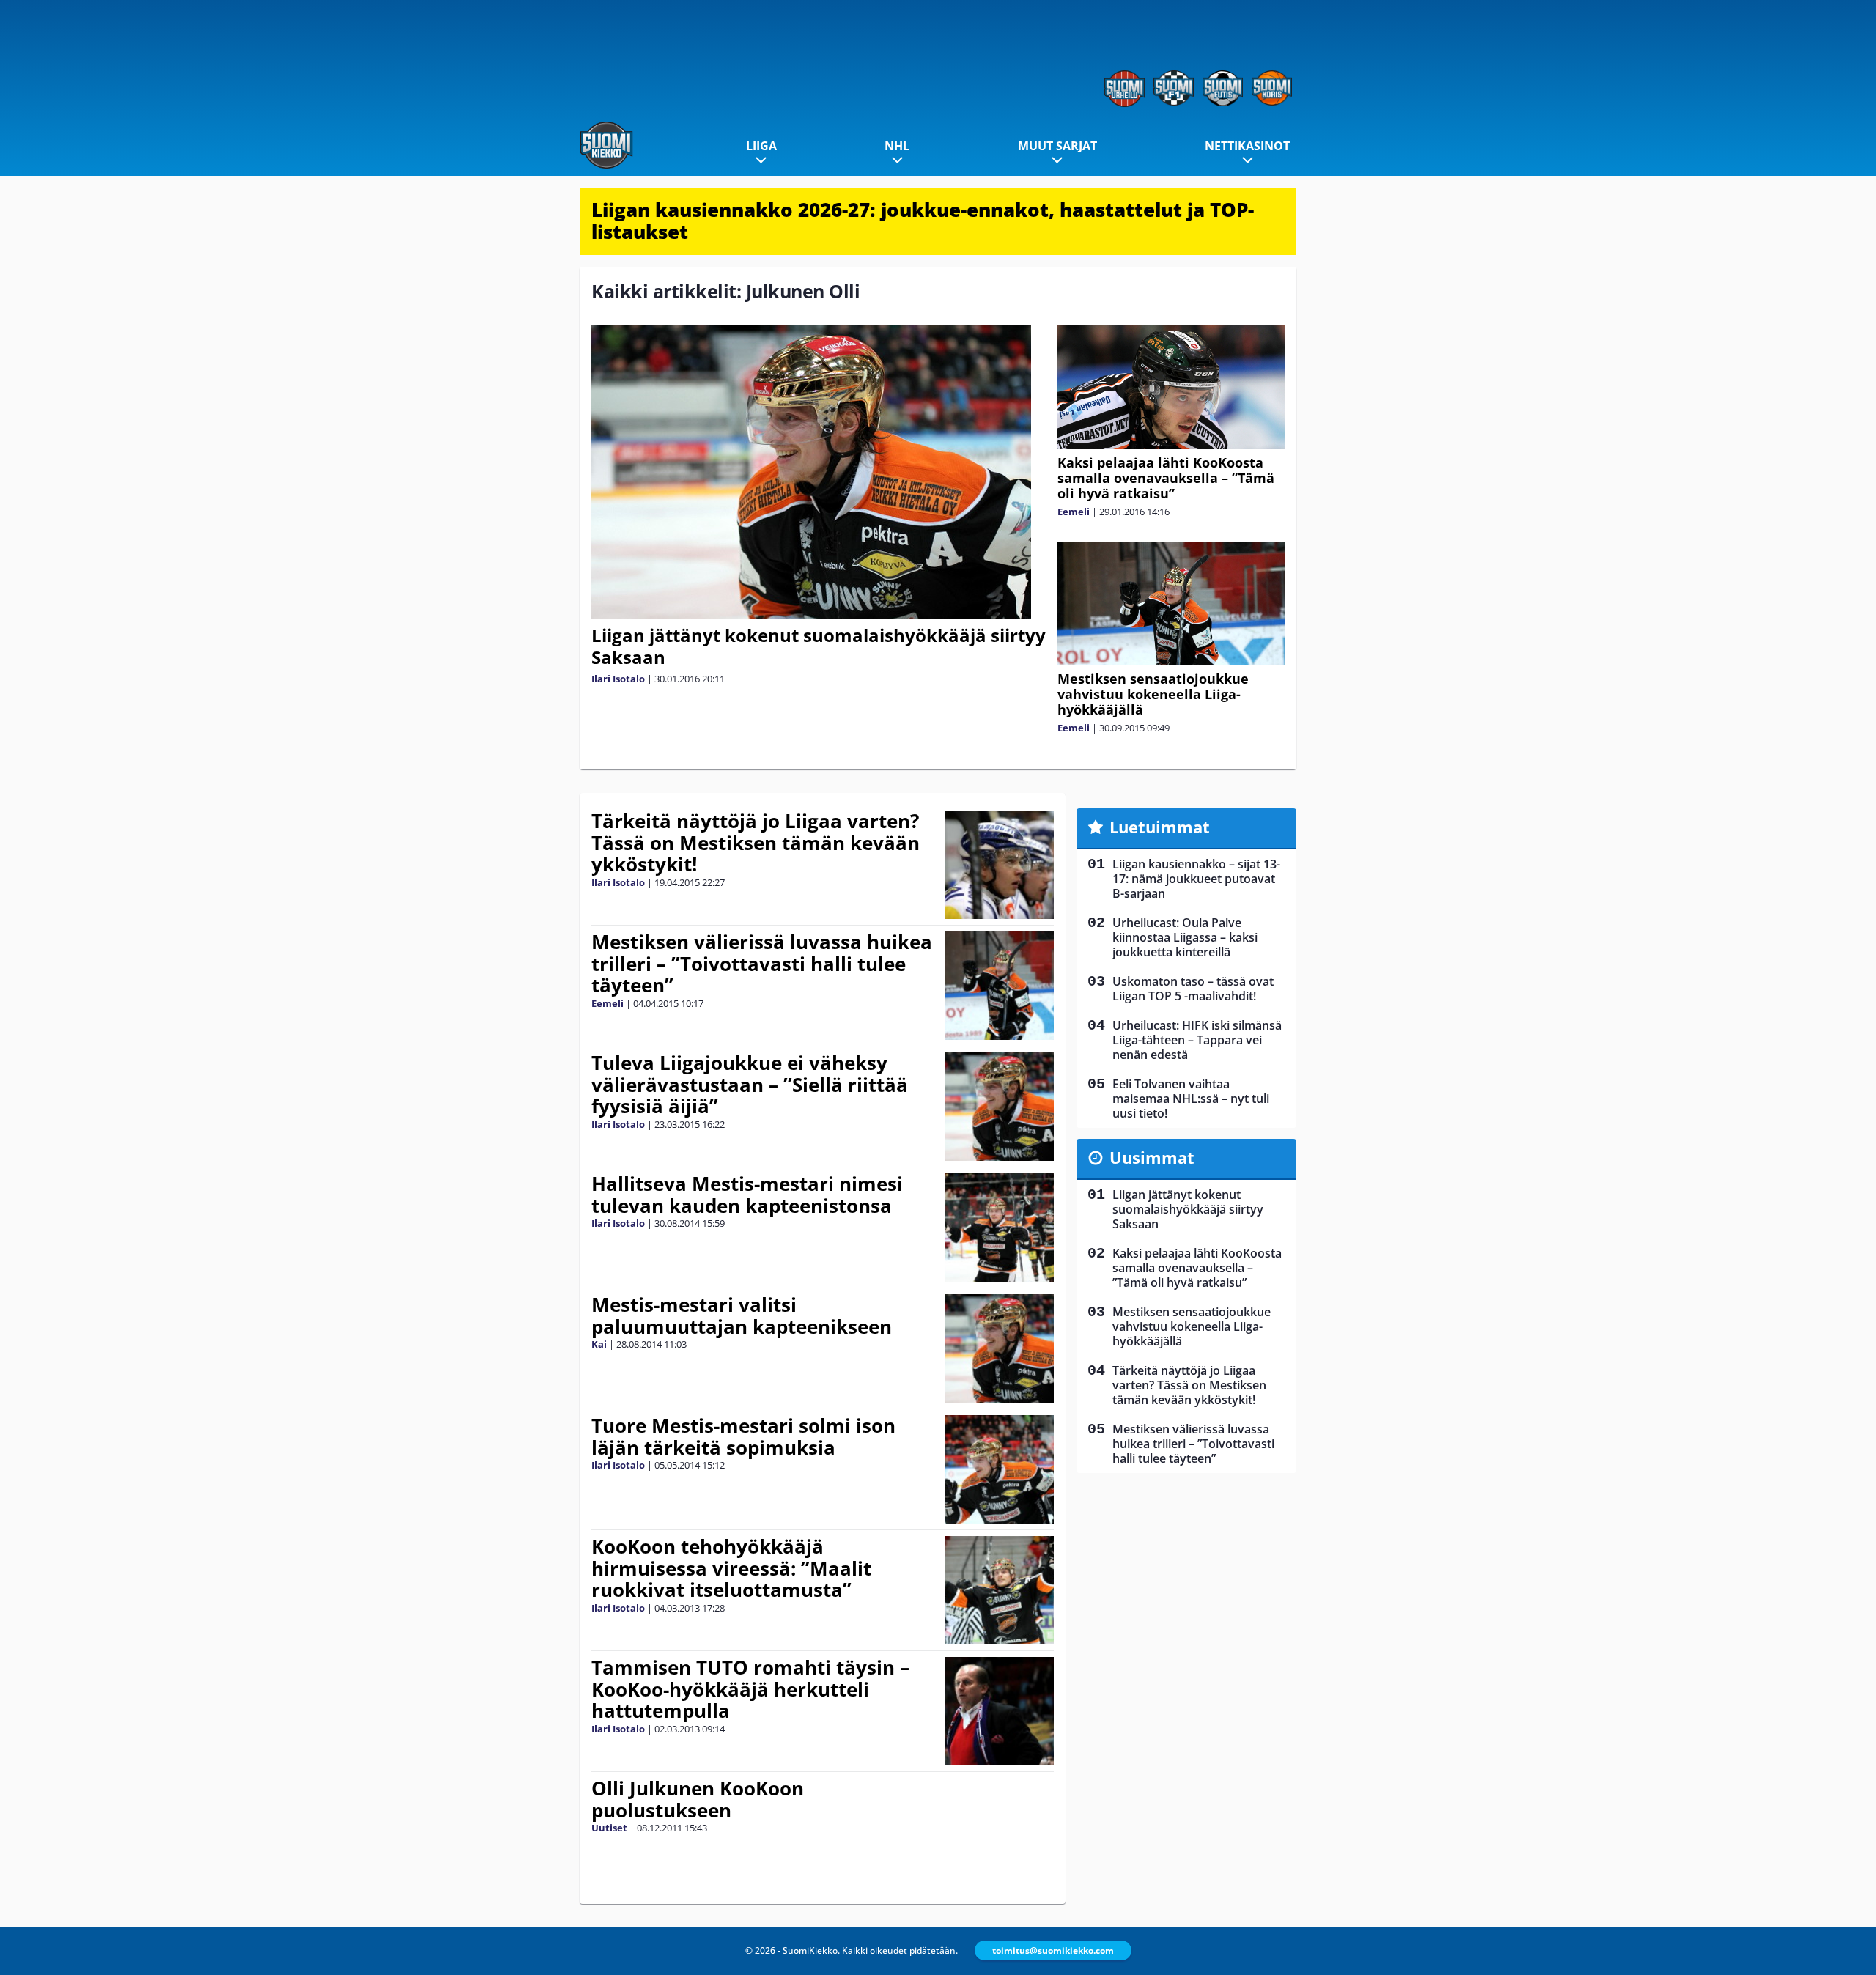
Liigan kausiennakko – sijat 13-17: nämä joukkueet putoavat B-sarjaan (1196, 879)
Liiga (761, 146)
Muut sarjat (1057, 146)
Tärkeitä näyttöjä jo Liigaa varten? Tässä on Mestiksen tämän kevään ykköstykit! (756, 843)
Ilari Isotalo (618, 679)
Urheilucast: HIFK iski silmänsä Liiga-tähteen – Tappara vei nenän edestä (1197, 1040)
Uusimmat (1152, 1157)
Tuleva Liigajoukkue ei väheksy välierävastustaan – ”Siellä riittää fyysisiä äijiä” (750, 1085)
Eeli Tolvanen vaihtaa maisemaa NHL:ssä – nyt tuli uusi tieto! (1191, 1099)
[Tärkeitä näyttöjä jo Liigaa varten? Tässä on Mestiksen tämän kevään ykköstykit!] (1000, 865)
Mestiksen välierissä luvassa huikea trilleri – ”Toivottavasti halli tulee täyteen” (762, 964)
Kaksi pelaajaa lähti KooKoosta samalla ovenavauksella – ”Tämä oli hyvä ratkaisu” (1166, 478)
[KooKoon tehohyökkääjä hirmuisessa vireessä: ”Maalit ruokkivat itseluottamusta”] (999, 1590)
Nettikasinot (1247, 146)
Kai (599, 1344)
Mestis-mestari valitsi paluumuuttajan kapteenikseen (742, 1315)
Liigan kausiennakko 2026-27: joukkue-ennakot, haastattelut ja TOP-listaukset (923, 221)
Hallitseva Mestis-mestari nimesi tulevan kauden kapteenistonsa (747, 1195)
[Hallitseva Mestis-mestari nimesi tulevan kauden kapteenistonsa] (1000, 1228)
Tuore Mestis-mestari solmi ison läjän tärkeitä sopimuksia (743, 1436)
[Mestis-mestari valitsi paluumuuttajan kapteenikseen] (1000, 1348)
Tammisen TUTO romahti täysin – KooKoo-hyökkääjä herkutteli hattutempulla (750, 1689)
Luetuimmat (1160, 827)
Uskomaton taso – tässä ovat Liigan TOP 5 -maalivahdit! (1193, 989)
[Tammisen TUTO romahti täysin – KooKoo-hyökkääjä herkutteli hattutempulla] (1000, 1711)
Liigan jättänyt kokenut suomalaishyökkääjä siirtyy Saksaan (819, 646)
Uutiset (609, 1828)
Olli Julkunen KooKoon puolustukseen (698, 1799)
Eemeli (1074, 512)
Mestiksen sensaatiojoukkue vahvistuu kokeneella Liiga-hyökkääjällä (1153, 694)
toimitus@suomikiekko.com (1053, 1950)
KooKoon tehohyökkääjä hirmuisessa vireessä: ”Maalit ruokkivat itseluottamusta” (731, 1568)
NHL (897, 146)
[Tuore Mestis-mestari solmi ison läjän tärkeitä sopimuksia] (1000, 1469)
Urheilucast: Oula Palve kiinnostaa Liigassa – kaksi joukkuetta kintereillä (1185, 937)
